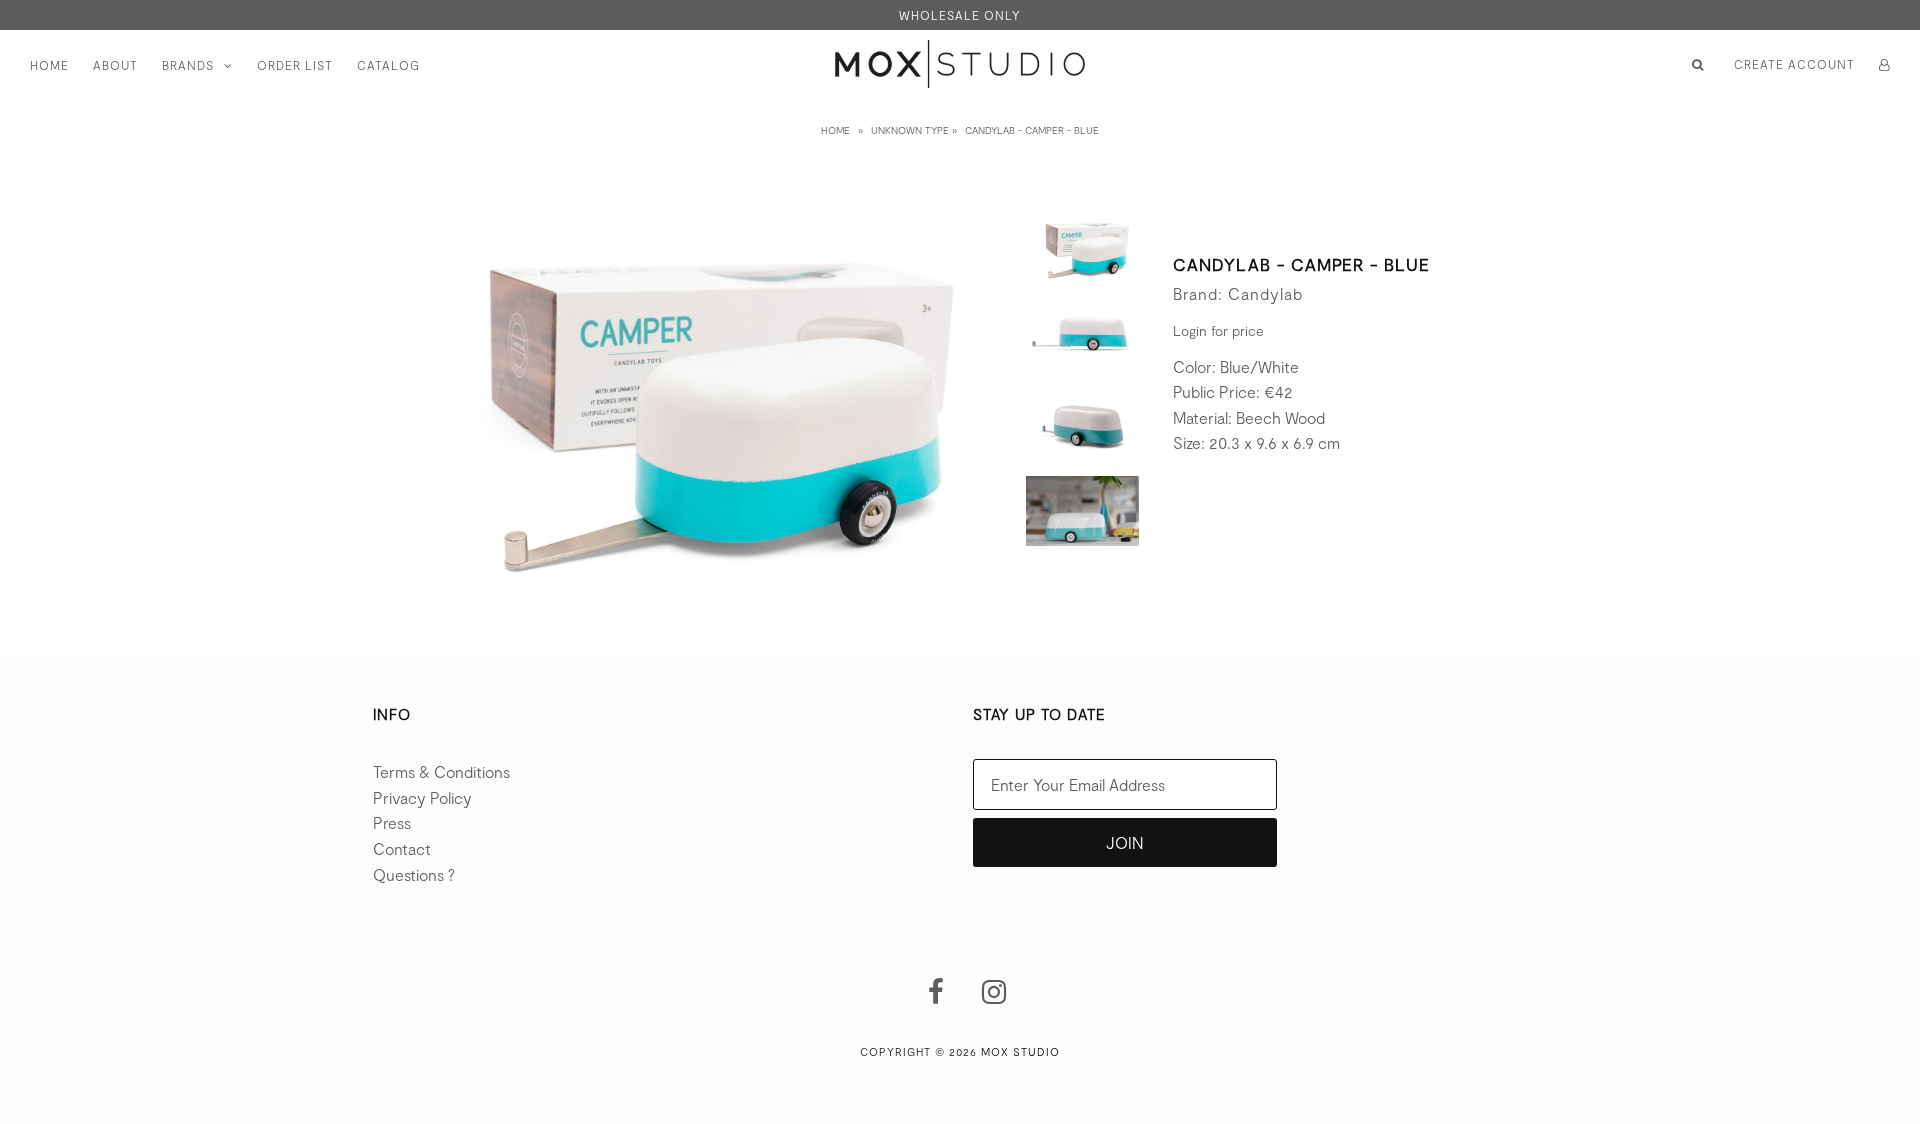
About (115, 65)
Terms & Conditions (441, 771)
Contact (402, 848)
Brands (188, 65)
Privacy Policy (422, 797)
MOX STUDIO (1020, 1051)
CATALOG (388, 65)
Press (392, 822)
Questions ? (414, 874)
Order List (295, 65)
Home (49, 65)
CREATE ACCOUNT (1794, 64)
